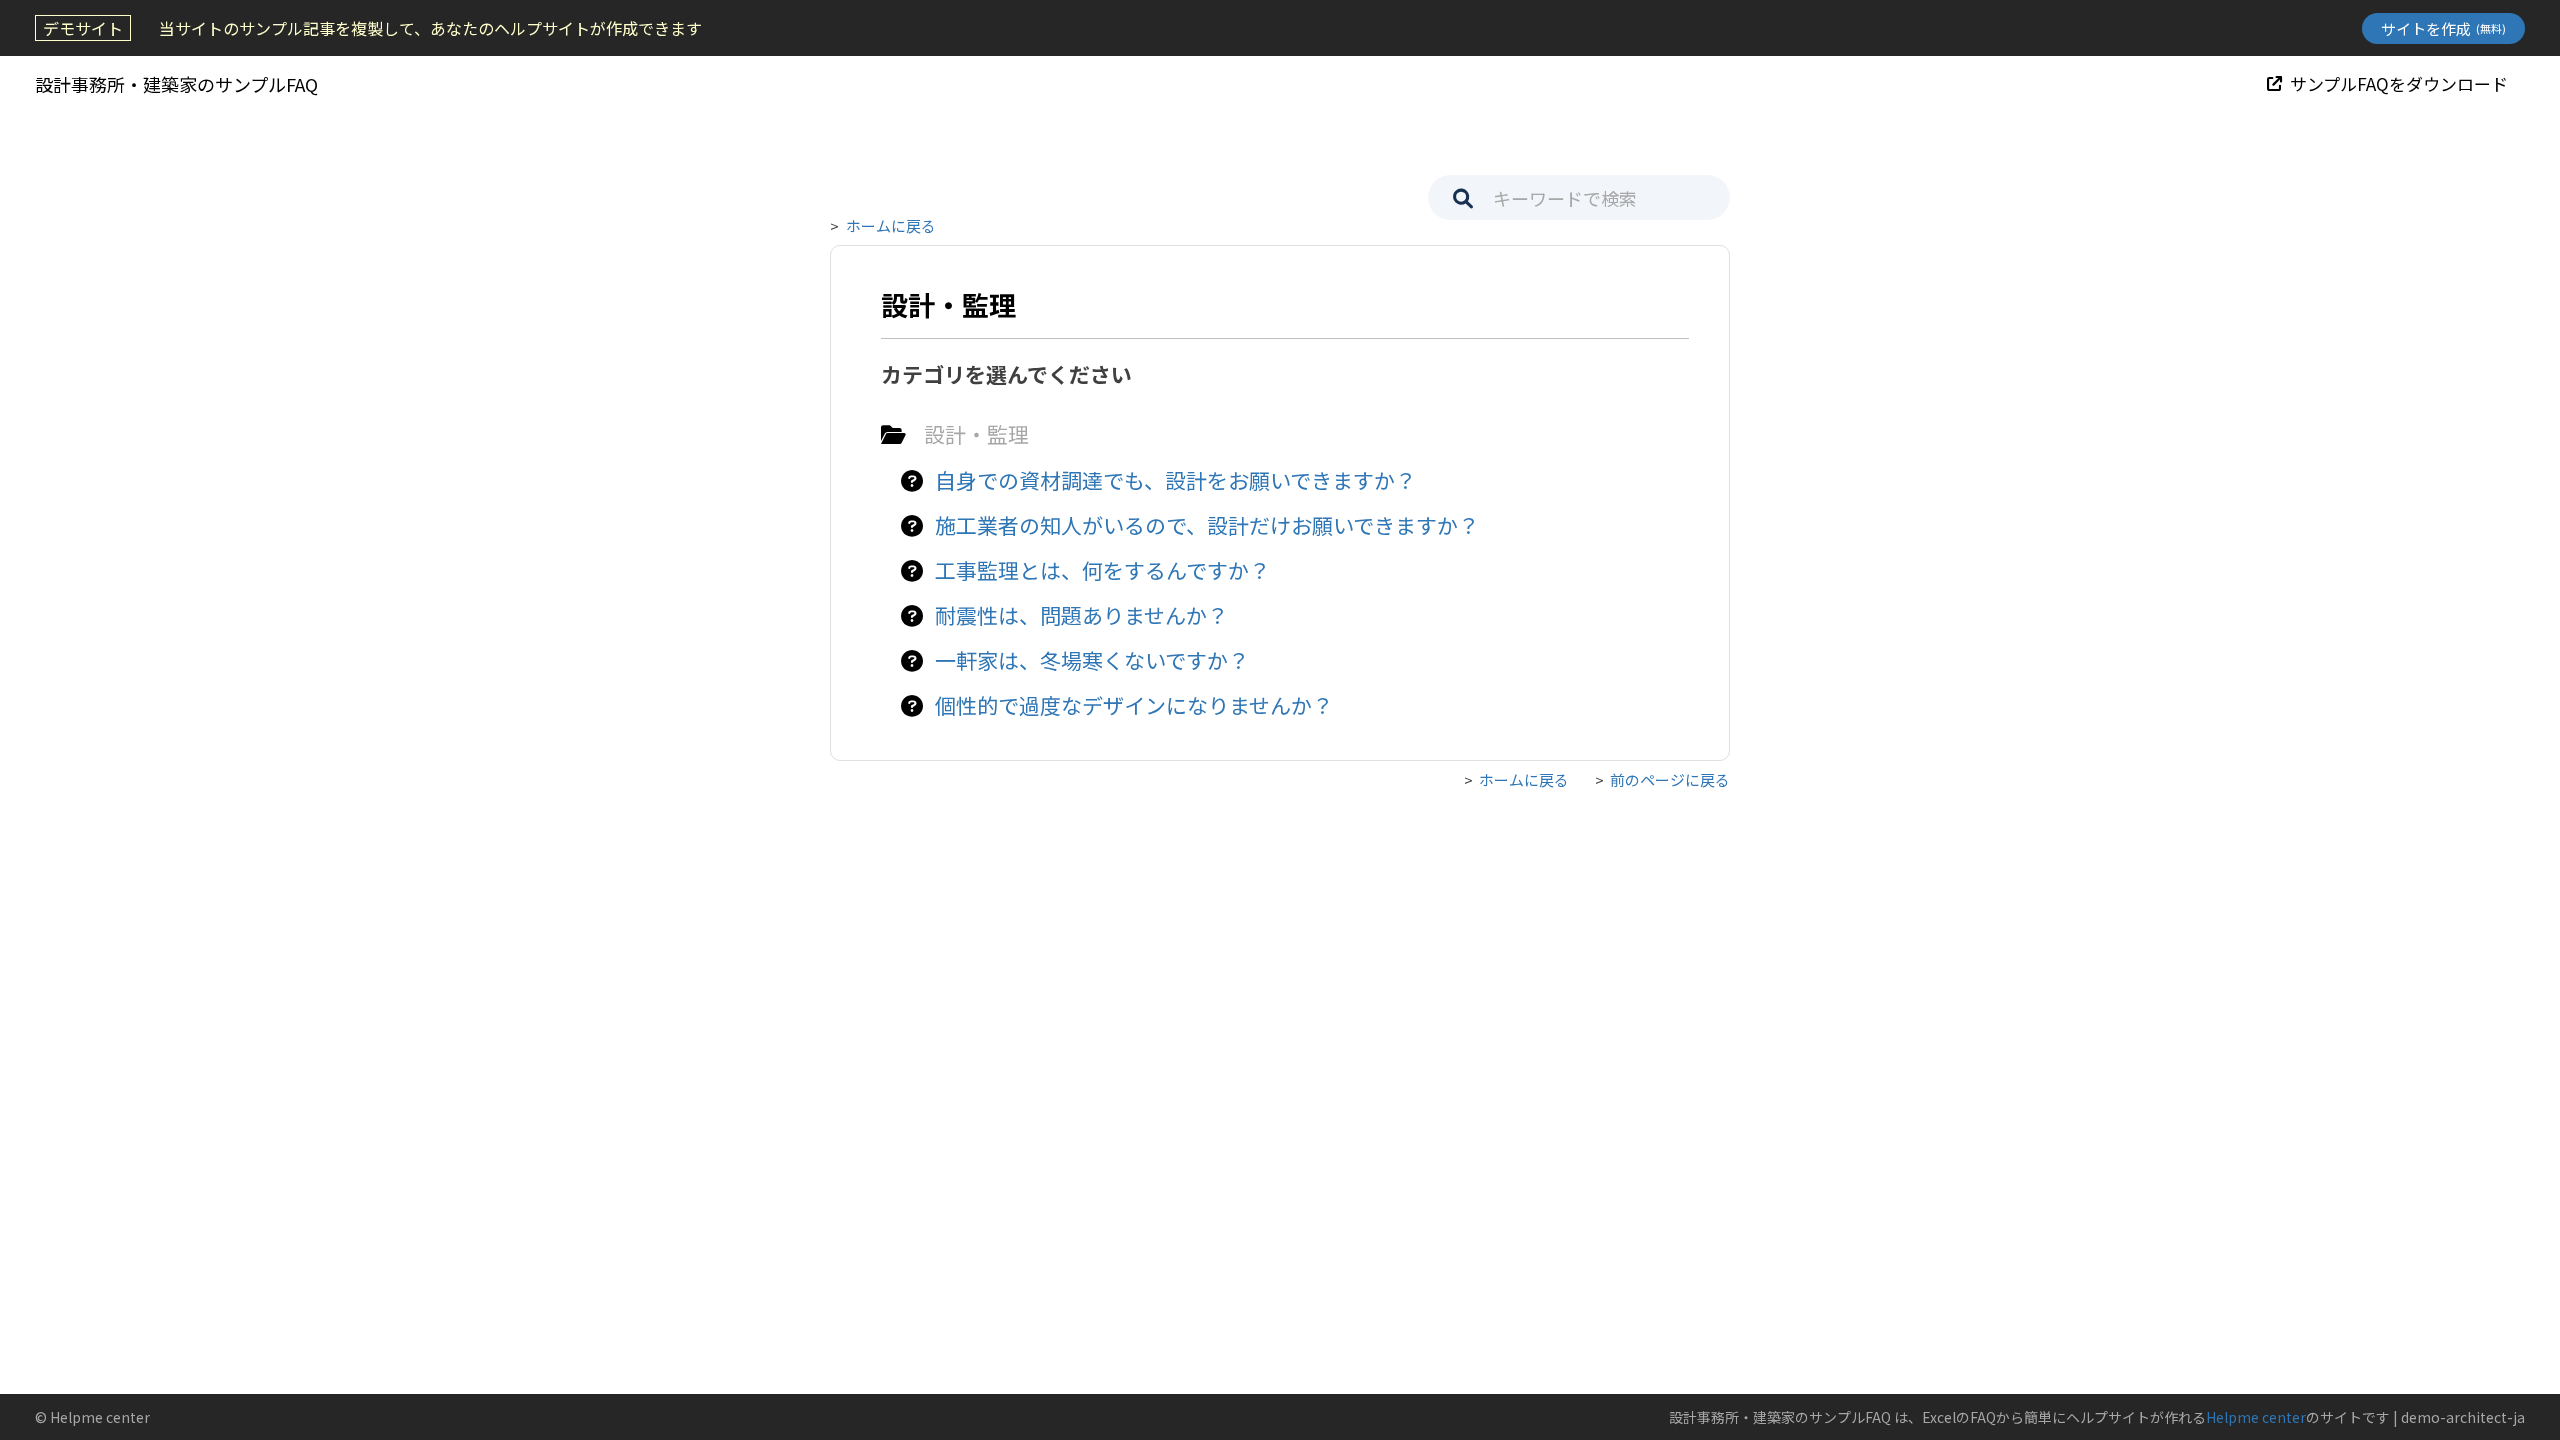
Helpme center (2256, 1417)
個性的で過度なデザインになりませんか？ (1134, 705)
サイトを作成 (2443, 28)
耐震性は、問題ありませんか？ (1081, 615)
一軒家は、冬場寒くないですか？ (1092, 660)
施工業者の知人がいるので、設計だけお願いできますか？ (1207, 525)
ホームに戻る (891, 225)
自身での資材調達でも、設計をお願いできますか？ (1175, 480)
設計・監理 (976, 434)
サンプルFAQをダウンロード (2399, 83)
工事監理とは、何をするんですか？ (1102, 570)
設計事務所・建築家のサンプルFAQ (176, 84)
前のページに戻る (1670, 779)
